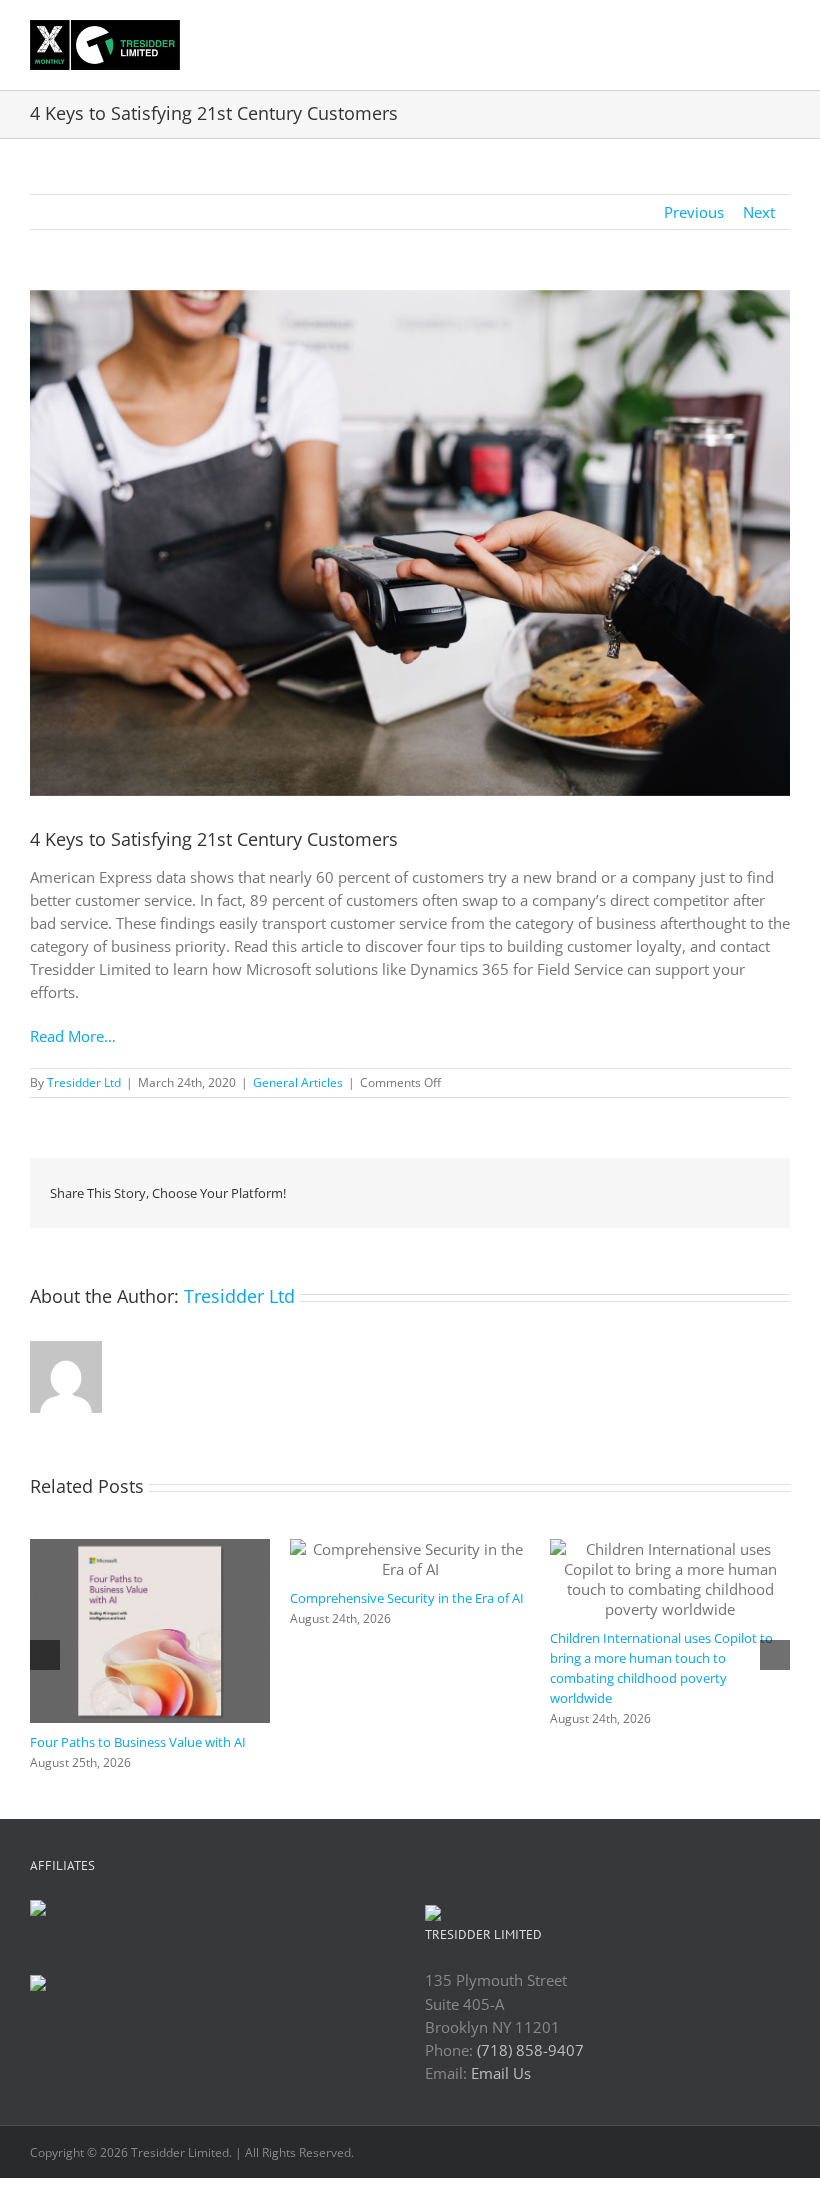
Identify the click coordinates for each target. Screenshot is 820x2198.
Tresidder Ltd (84, 1082)
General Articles (298, 1082)
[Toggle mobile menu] (782, 34)
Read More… (73, 1036)
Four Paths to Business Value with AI (138, 1742)
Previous (694, 212)
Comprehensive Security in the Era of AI (407, 1598)
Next (759, 212)
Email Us (501, 2073)
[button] (45, 1655)
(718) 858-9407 (530, 2050)
